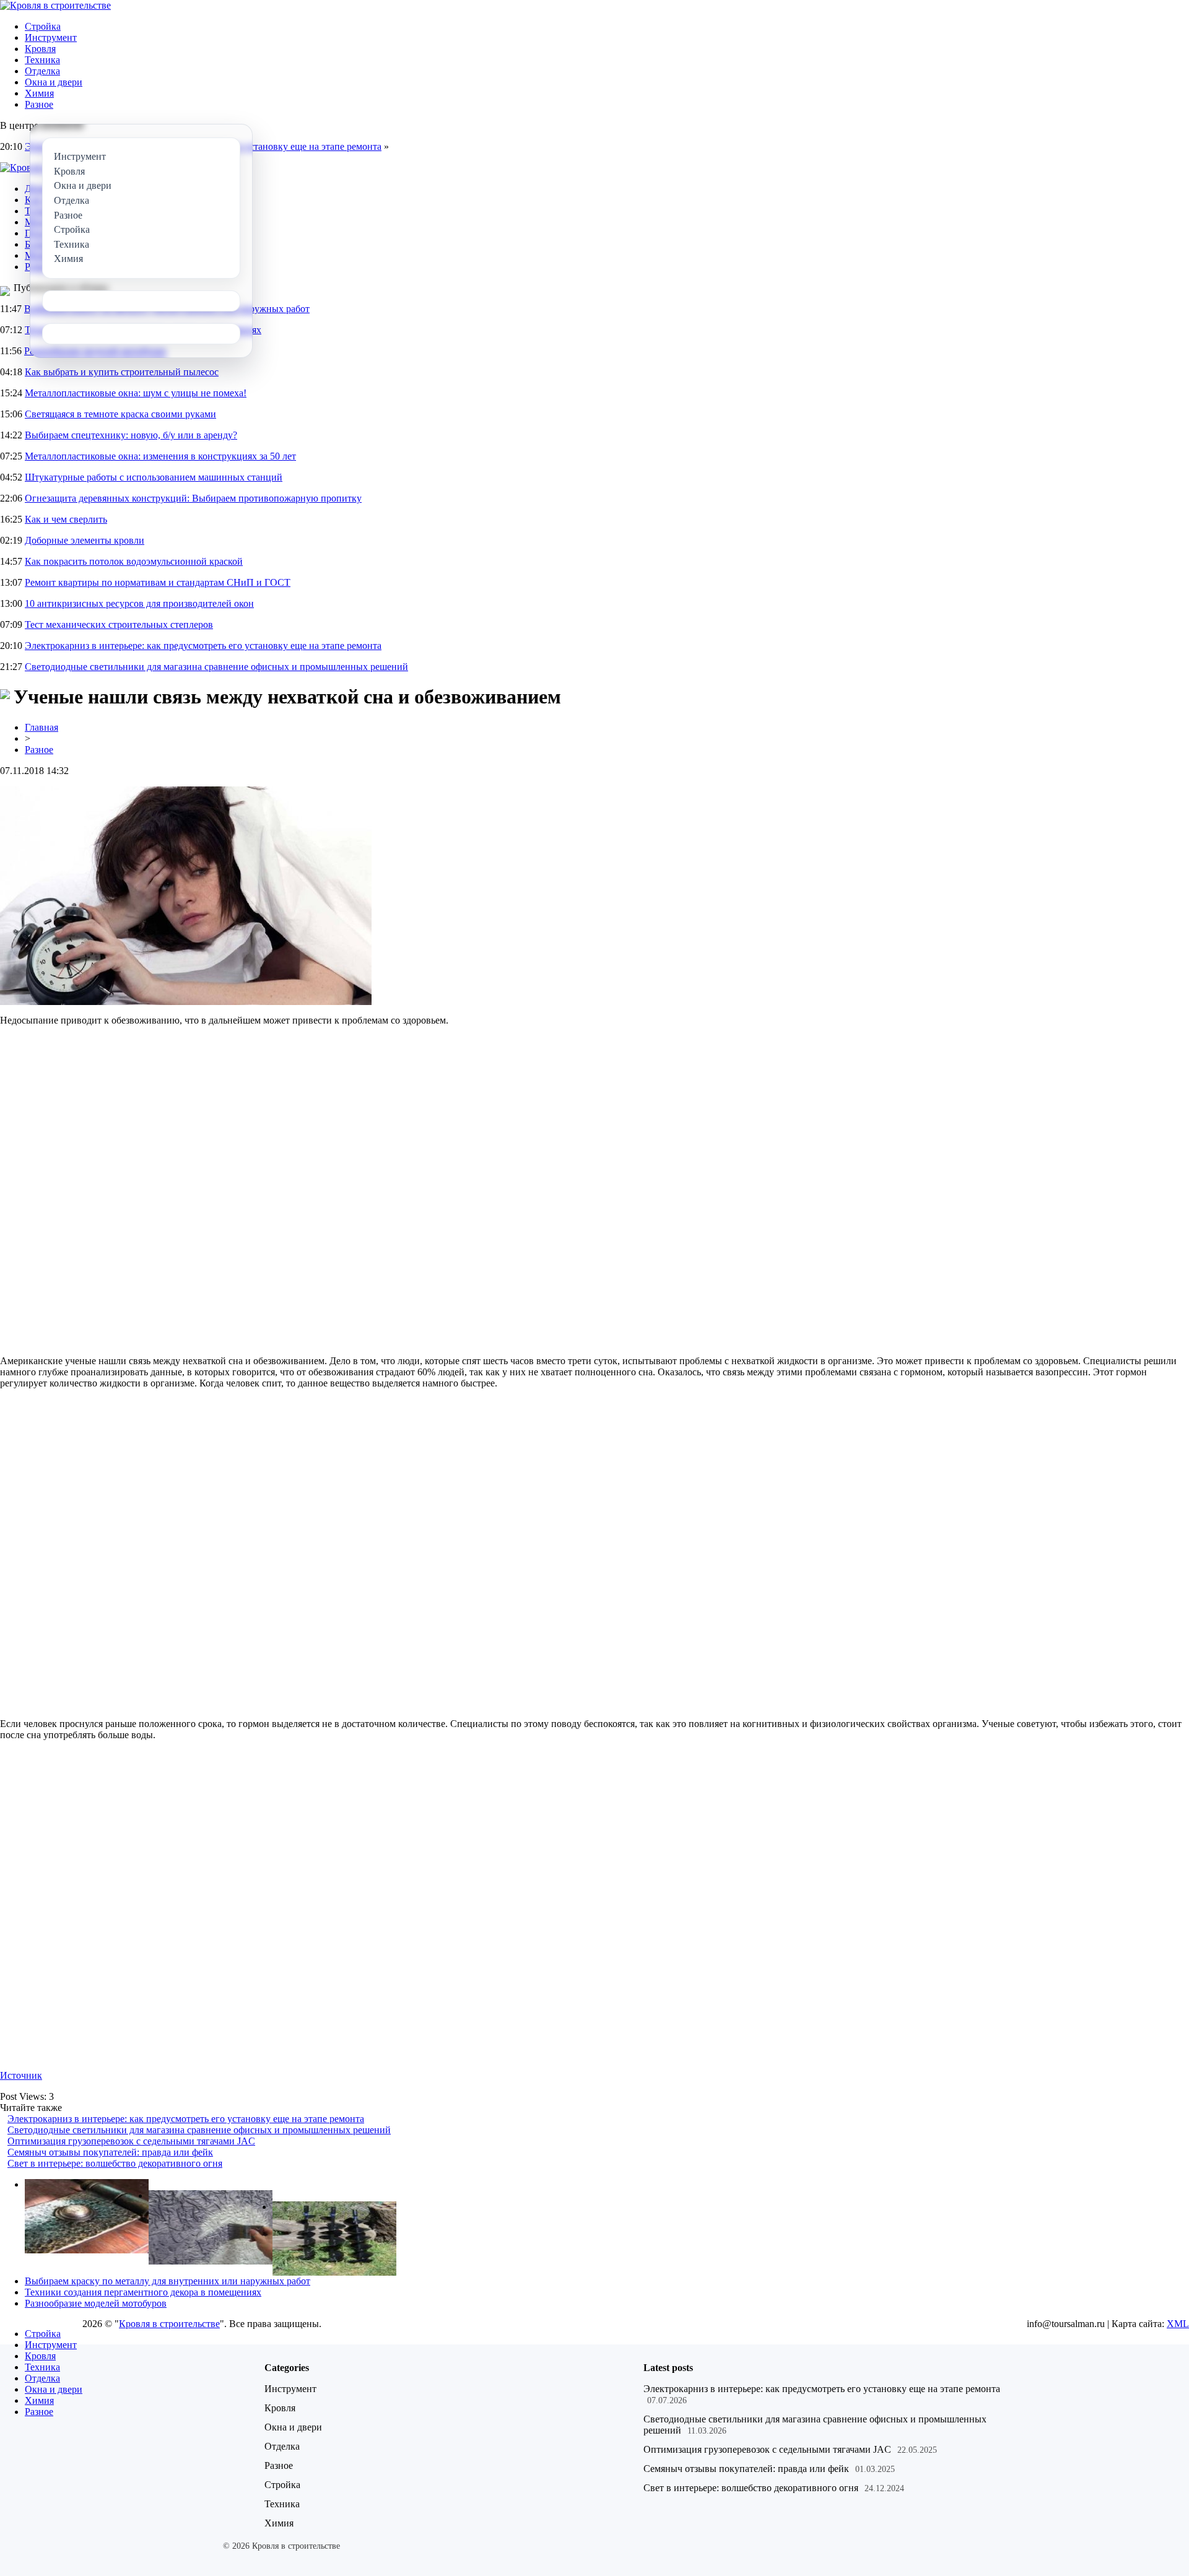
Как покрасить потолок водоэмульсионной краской (134, 561)
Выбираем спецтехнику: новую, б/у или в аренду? (131, 435)
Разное (39, 104)
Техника (42, 60)
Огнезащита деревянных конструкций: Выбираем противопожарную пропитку (193, 498)
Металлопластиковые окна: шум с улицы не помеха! (136, 393)
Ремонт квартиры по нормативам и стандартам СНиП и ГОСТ (158, 582)
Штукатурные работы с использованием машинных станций (154, 477)
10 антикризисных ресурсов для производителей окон (139, 603)
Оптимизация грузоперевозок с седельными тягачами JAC (131, 2141)
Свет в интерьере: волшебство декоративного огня (115, 2163)
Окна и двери (54, 82)
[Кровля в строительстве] (55, 5)
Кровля (40, 49)
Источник (21, 2075)
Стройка (43, 26)
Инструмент (51, 37)
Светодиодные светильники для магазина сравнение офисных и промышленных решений (216, 667)
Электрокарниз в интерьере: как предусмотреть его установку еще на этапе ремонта (203, 646)
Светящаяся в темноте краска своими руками (120, 414)
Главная (41, 727)
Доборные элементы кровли (85, 540)
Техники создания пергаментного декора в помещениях (143, 2292)
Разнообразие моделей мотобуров (96, 2303)
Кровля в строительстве (169, 2324)
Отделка (42, 71)
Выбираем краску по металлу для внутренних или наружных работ (168, 2281)
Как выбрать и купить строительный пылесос (122, 372)
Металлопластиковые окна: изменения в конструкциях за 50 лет (160, 456)
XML (1178, 2324)
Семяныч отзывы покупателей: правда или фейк (110, 2152)
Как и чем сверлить (66, 519)
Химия (39, 93)
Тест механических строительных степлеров (119, 624)
